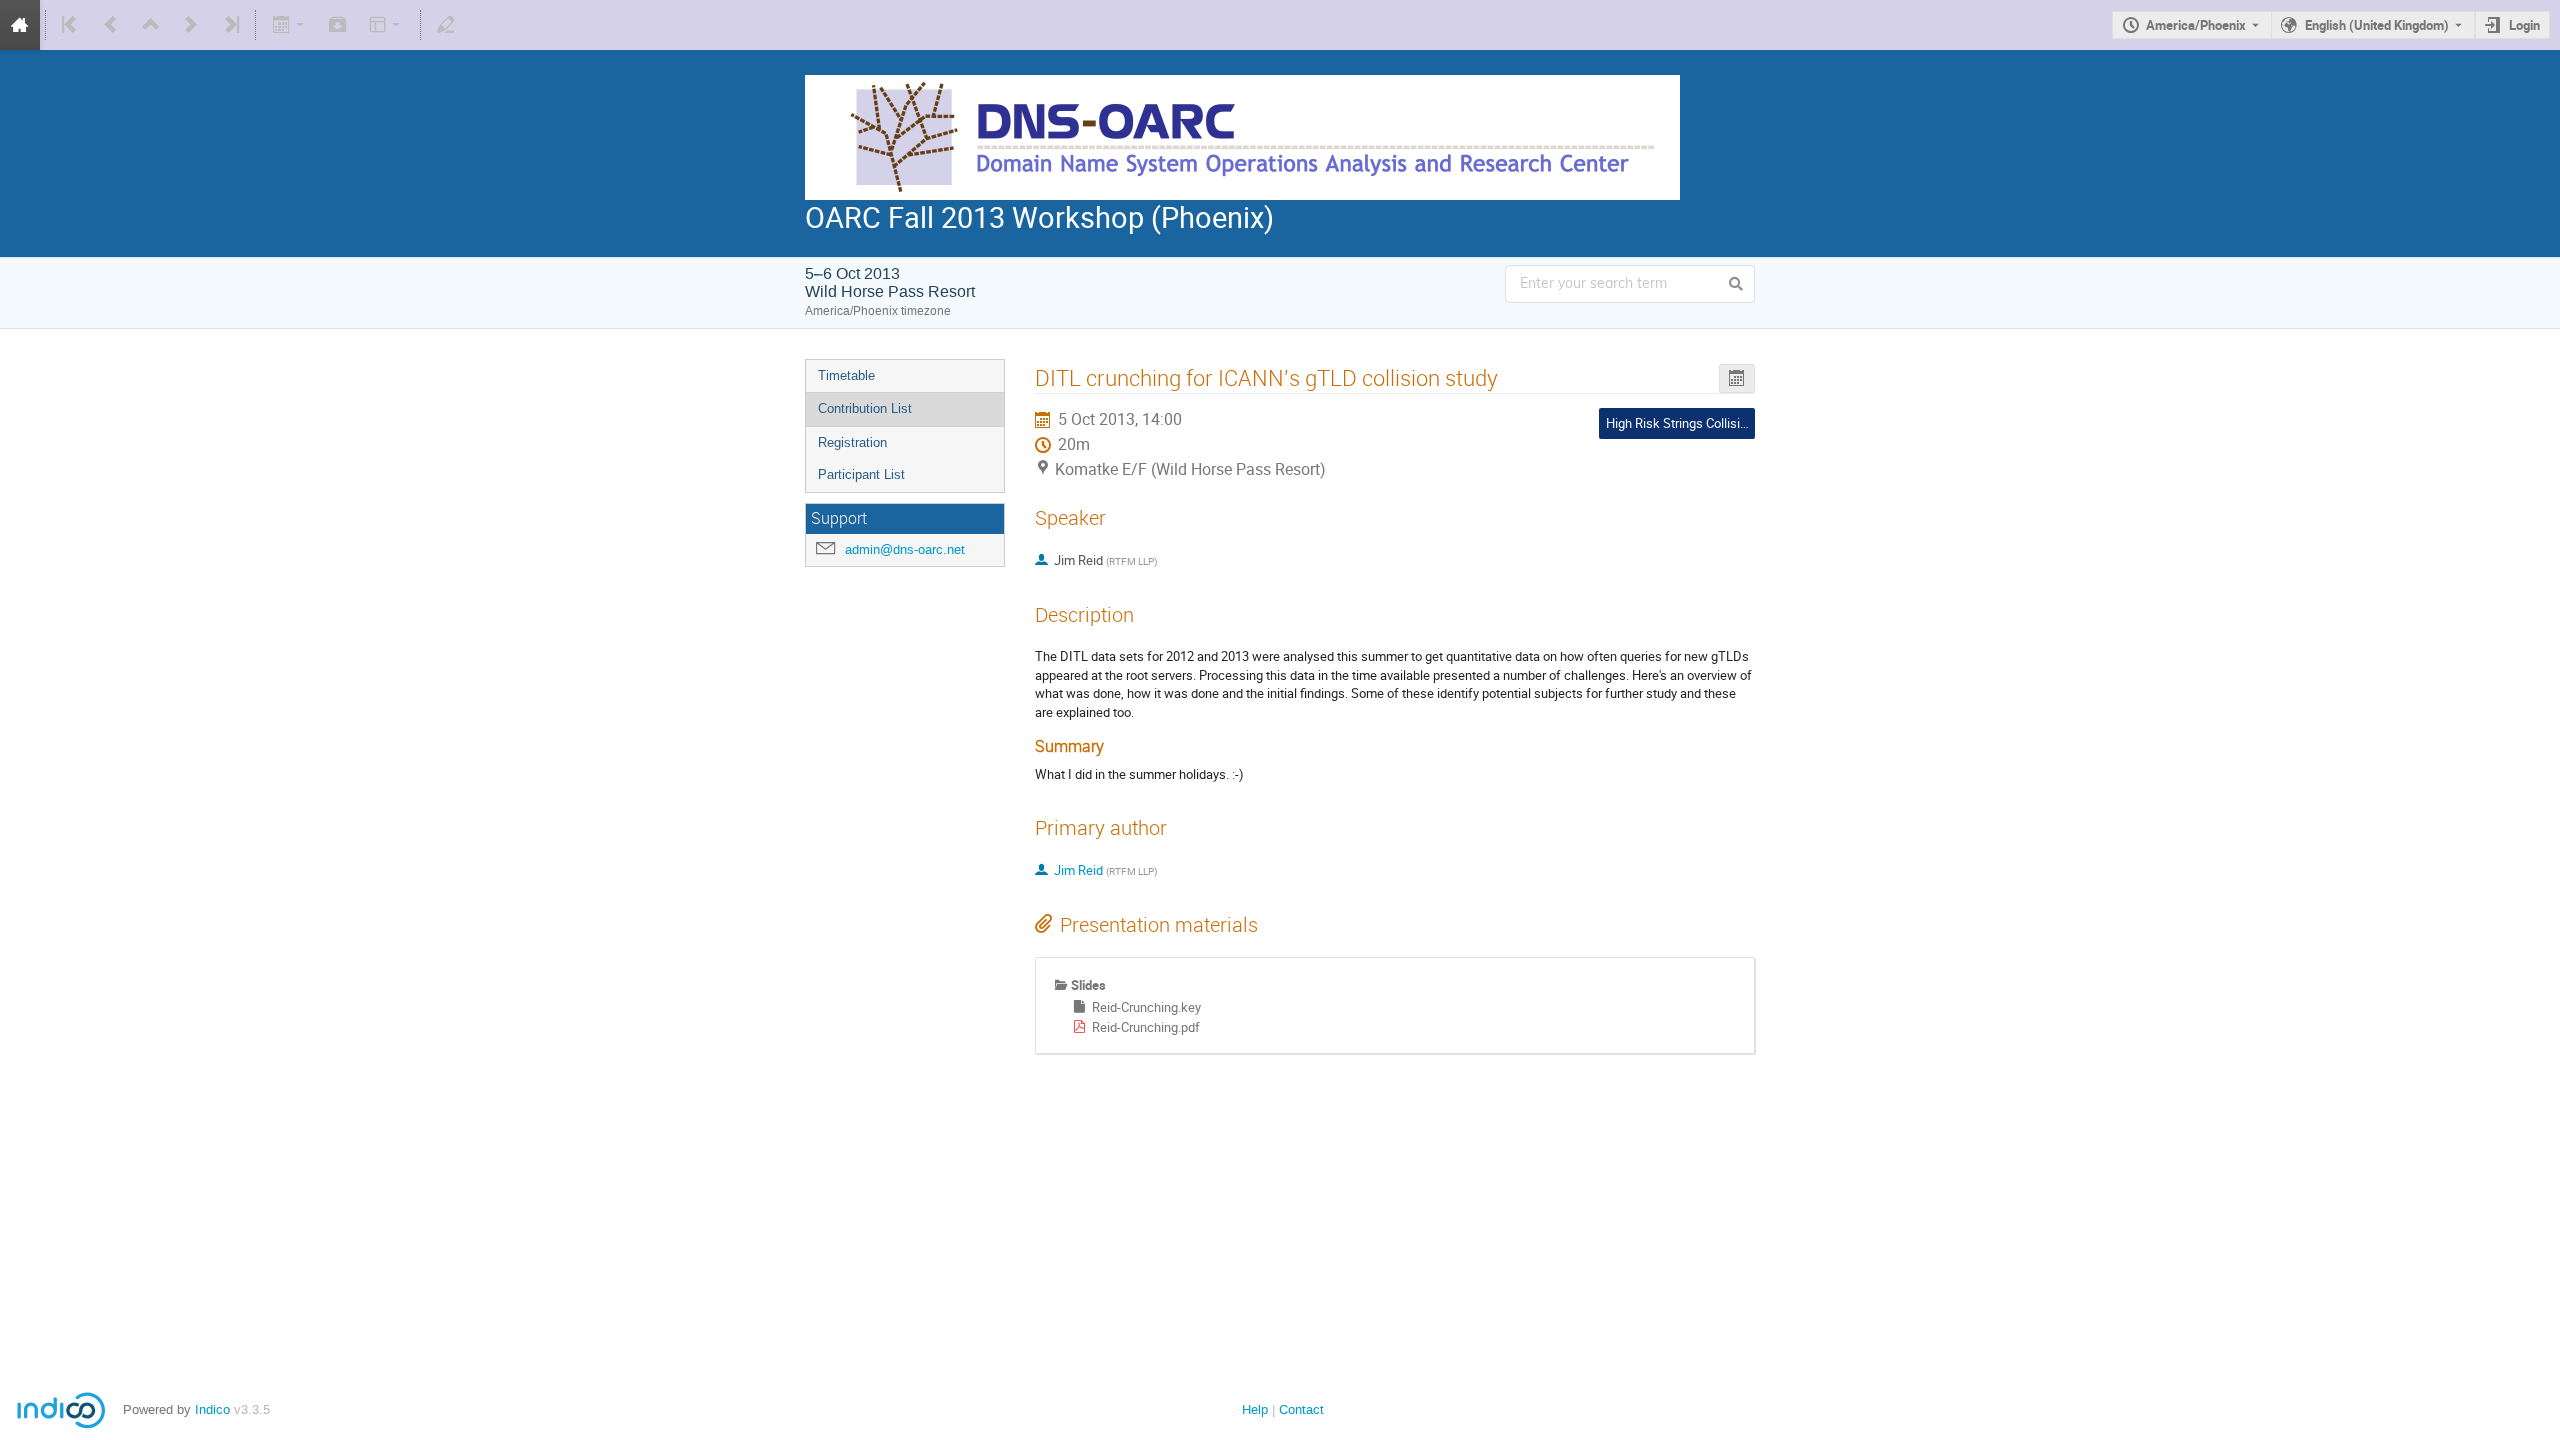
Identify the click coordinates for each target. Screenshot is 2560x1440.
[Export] (289, 25)
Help (1255, 1409)
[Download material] (338, 25)
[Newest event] (230, 25)
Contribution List (865, 408)
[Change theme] (386, 25)
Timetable (846, 375)
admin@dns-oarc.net (905, 549)
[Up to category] (151, 25)
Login (2524, 25)
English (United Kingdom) (2377, 25)
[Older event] (111, 25)
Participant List (861, 474)
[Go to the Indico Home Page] (20, 25)
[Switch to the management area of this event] (446, 25)
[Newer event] (191, 25)
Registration (852, 442)
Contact (1301, 1409)
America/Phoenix (2196, 25)
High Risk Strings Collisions (1683, 423)
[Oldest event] (71, 25)
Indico (212, 1409)
